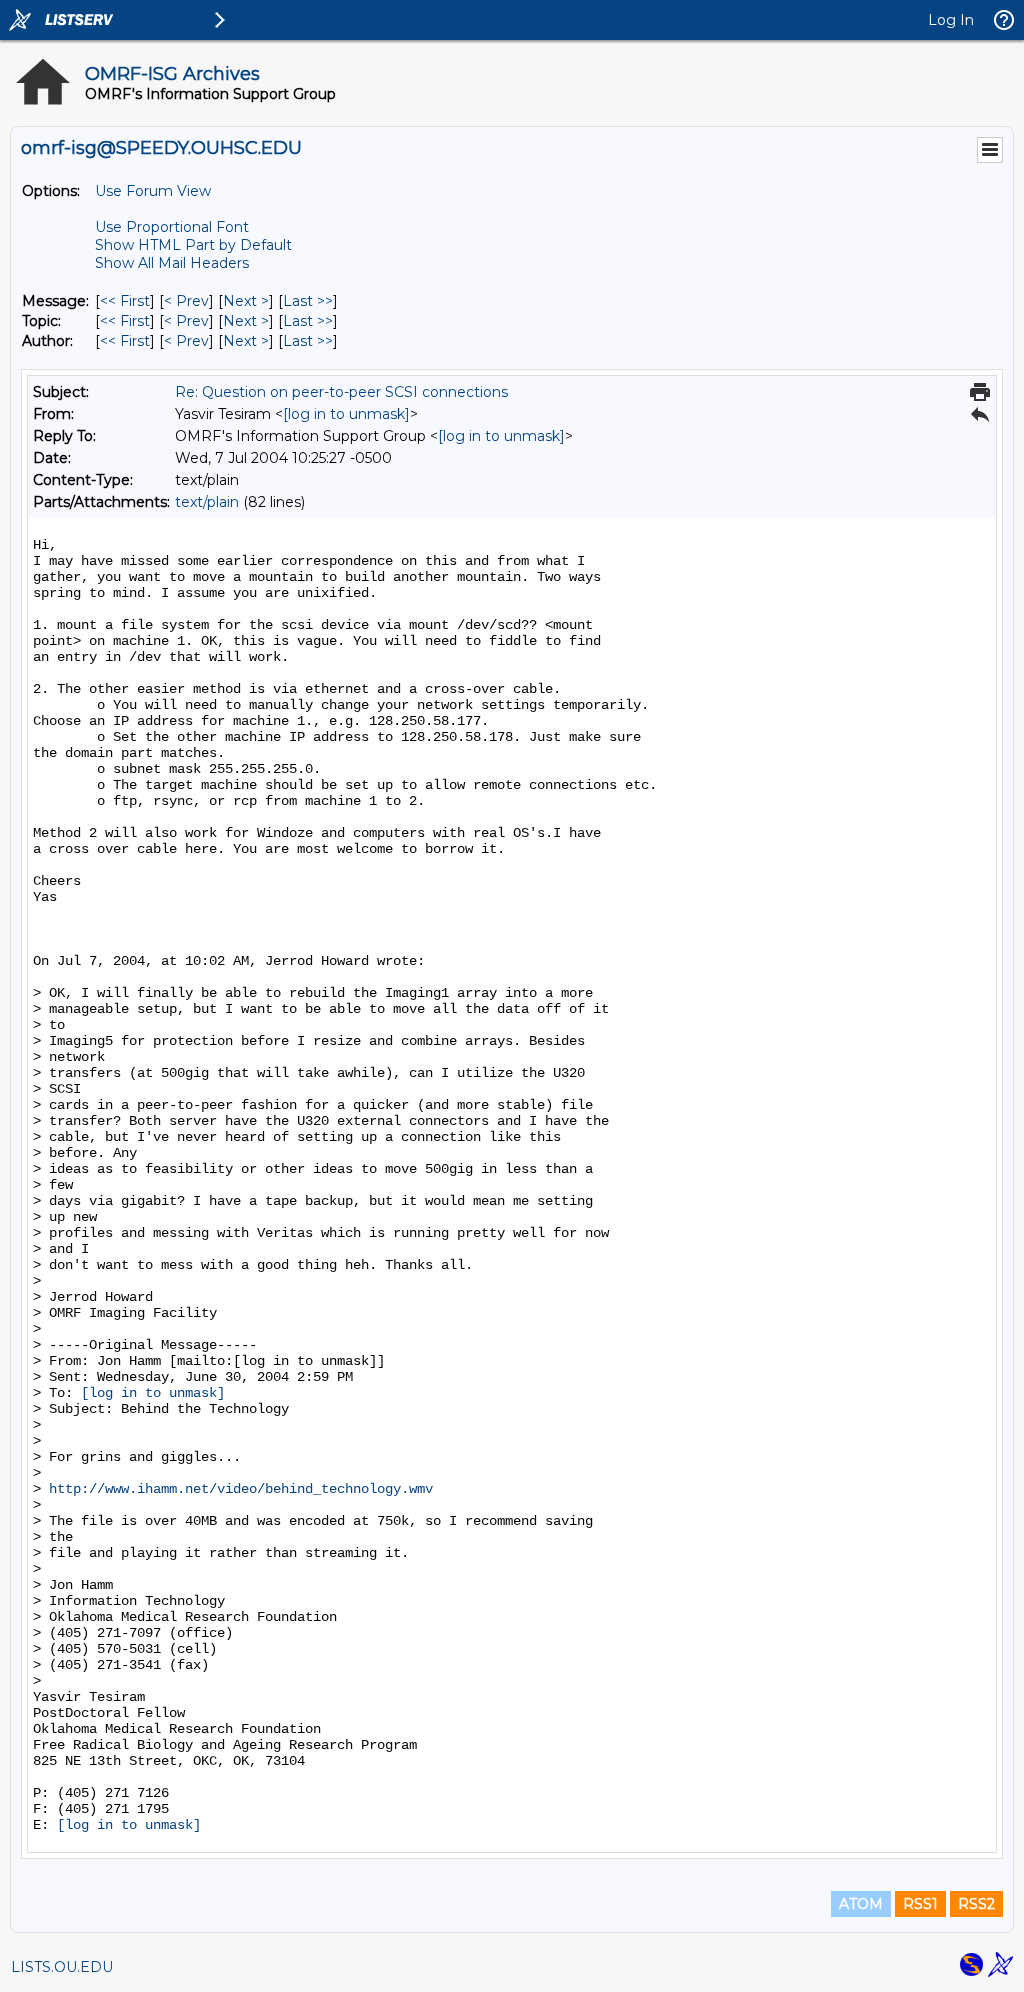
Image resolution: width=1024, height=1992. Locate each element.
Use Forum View (153, 191)
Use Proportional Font (172, 227)
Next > (246, 301)
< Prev (186, 301)
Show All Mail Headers (172, 263)
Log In (951, 20)
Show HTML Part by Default (193, 245)
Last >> (308, 301)
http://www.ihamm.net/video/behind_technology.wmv (241, 1489)
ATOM (861, 1904)
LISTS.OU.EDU (62, 1967)
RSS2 (976, 1904)
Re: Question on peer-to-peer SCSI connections (341, 392)
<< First (125, 301)
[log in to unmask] (346, 414)
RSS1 (920, 1904)
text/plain (207, 502)
